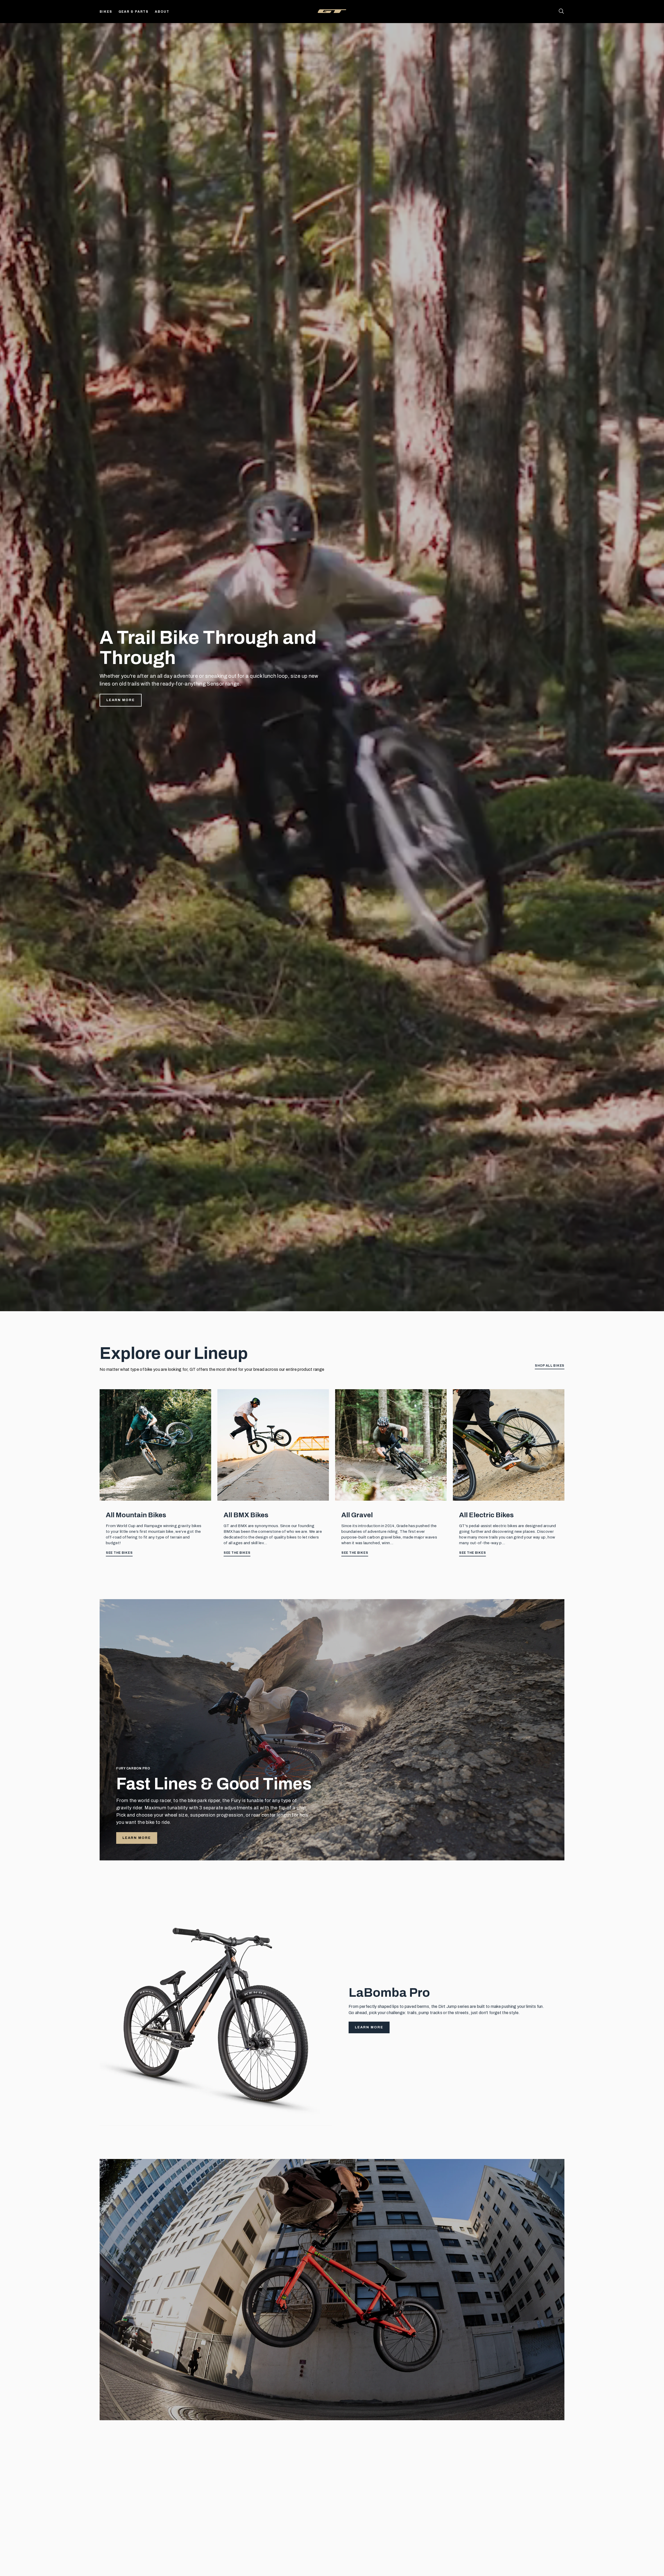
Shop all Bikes (550, 1366)
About (162, 12)
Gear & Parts (134, 12)
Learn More (121, 700)
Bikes (106, 12)
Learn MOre (137, 2403)
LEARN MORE (137, 1838)
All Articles (551, 2466)
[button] (564, 2558)
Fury (346, 2489)
